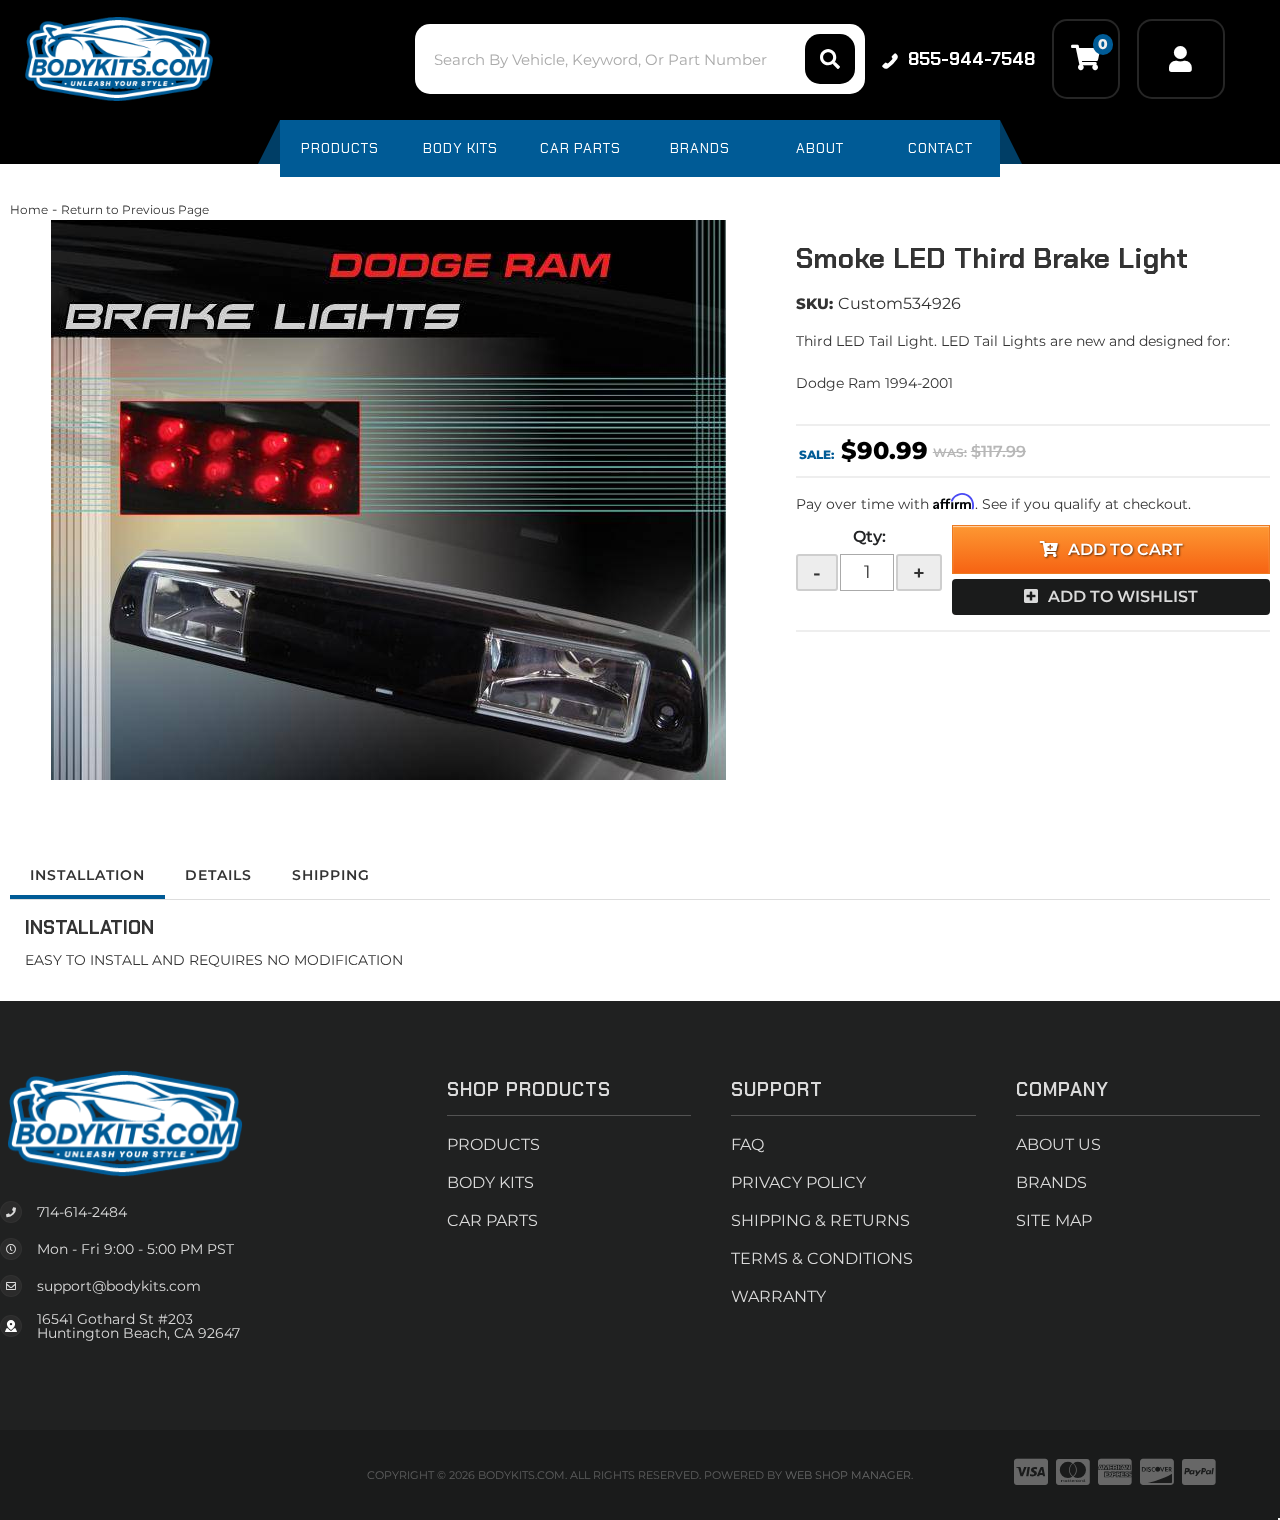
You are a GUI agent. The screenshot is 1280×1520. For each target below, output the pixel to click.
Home (29, 209)
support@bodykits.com (119, 1286)
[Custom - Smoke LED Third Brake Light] (388, 500)
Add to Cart (1125, 549)
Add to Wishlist (1123, 596)
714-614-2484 (82, 1212)
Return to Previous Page (135, 209)
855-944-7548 (971, 59)
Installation (87, 875)
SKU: (814, 303)
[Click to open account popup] (1181, 59)
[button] (639, 59)
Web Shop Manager (848, 1475)
